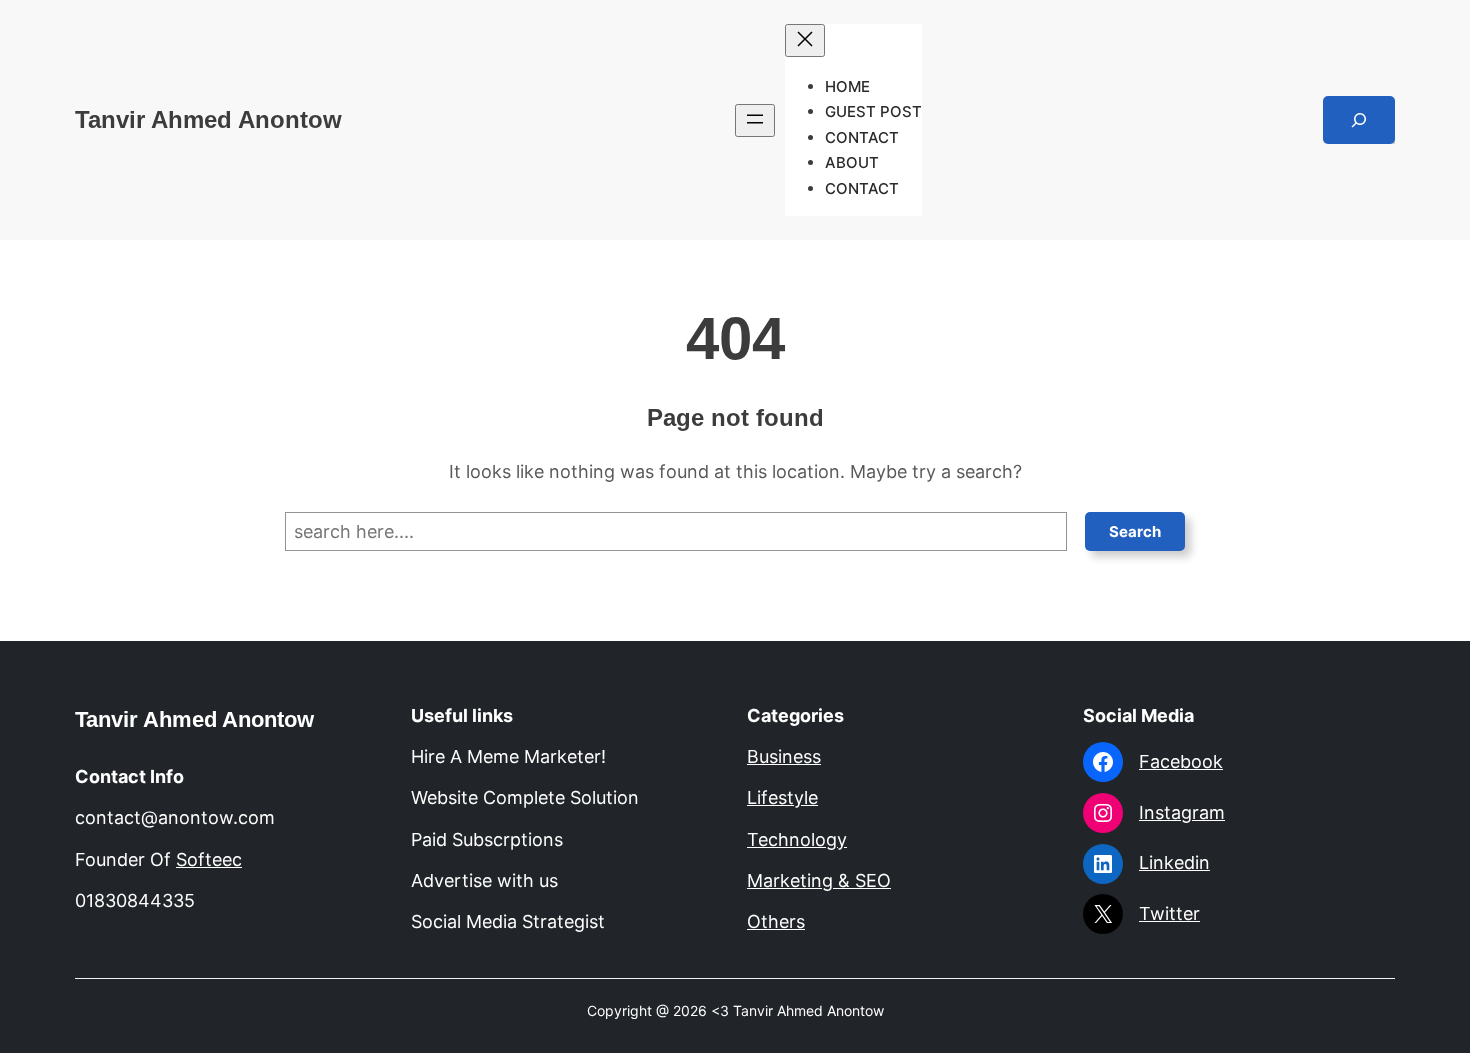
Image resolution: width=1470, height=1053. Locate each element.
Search (1135, 531)
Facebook (1181, 761)
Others (776, 921)
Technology (797, 839)
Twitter (1169, 913)
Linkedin (1174, 862)
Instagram (1182, 812)
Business (784, 756)
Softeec (209, 859)
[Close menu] (805, 40)
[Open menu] (755, 120)
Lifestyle (782, 797)
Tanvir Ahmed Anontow (208, 119)
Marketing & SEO (819, 880)
